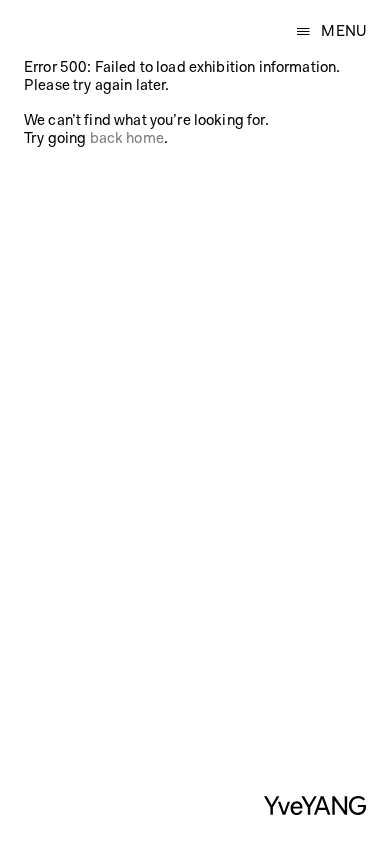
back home (127, 139)
